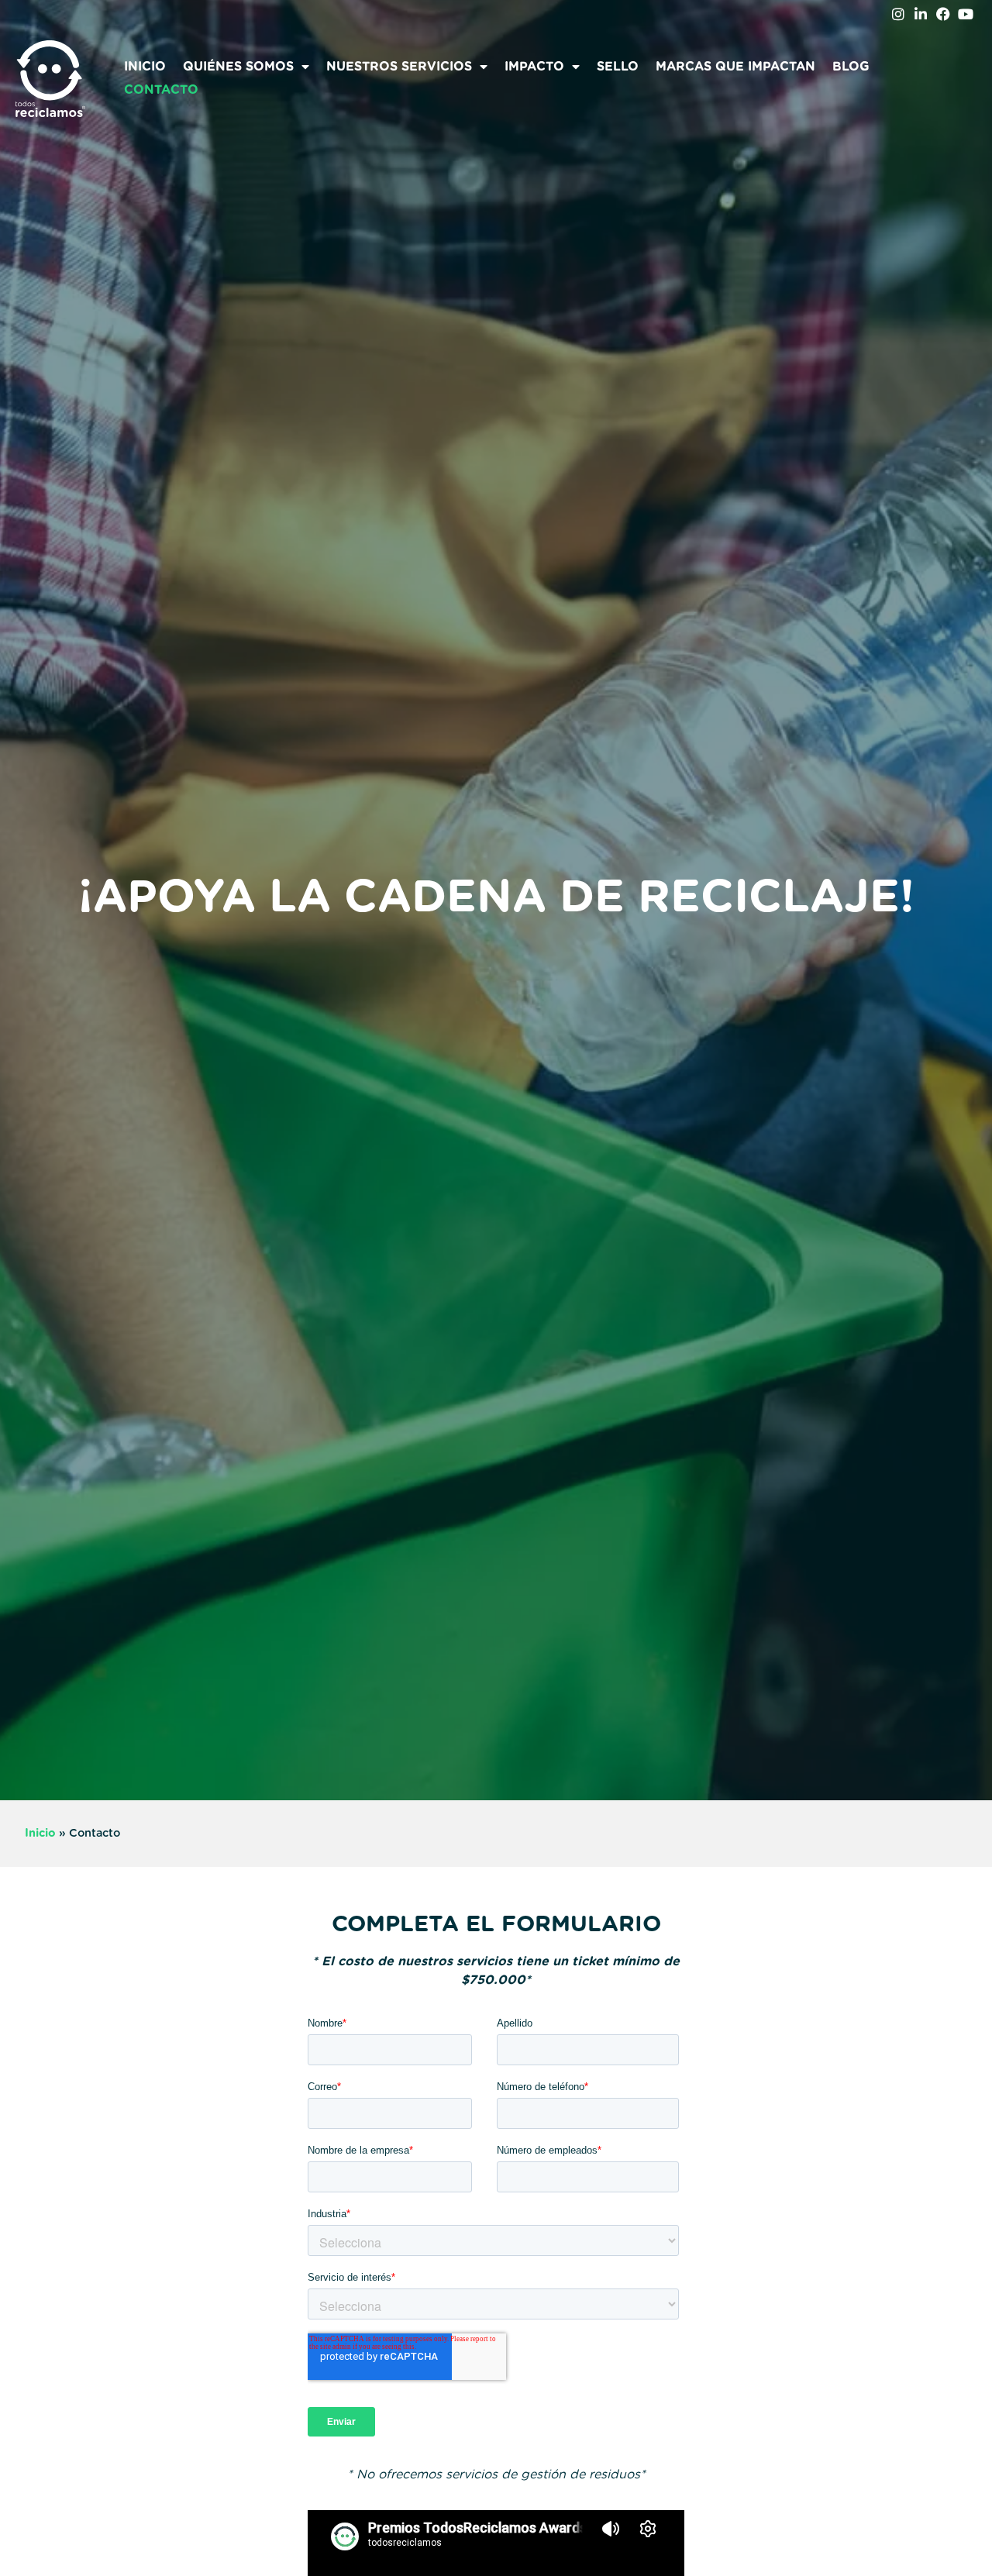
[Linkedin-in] (921, 14)
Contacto (161, 90)
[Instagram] (899, 14)
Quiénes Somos (238, 67)
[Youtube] (965, 14)
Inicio (145, 67)
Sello (618, 67)
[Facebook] (943, 14)
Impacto (534, 67)
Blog (851, 67)
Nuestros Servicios (399, 67)
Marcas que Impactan (735, 67)
